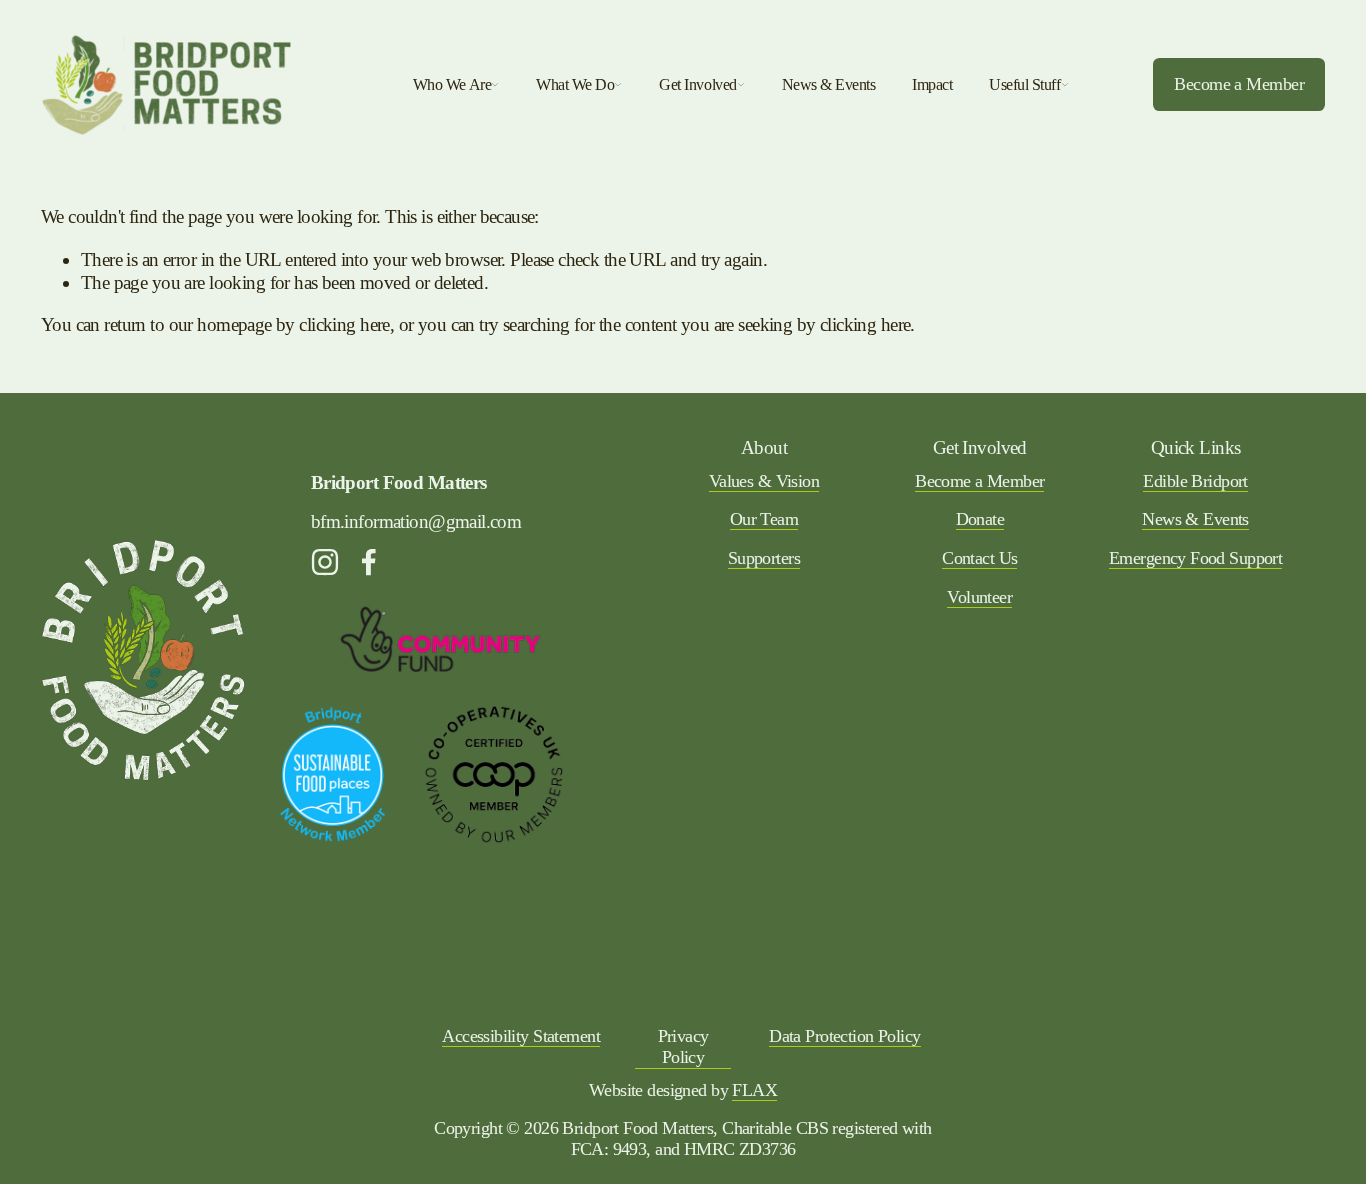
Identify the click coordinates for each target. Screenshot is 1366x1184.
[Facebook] (369, 562)
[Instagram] (325, 562)
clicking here (344, 324)
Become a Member (1239, 84)
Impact (932, 84)
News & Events (829, 84)
